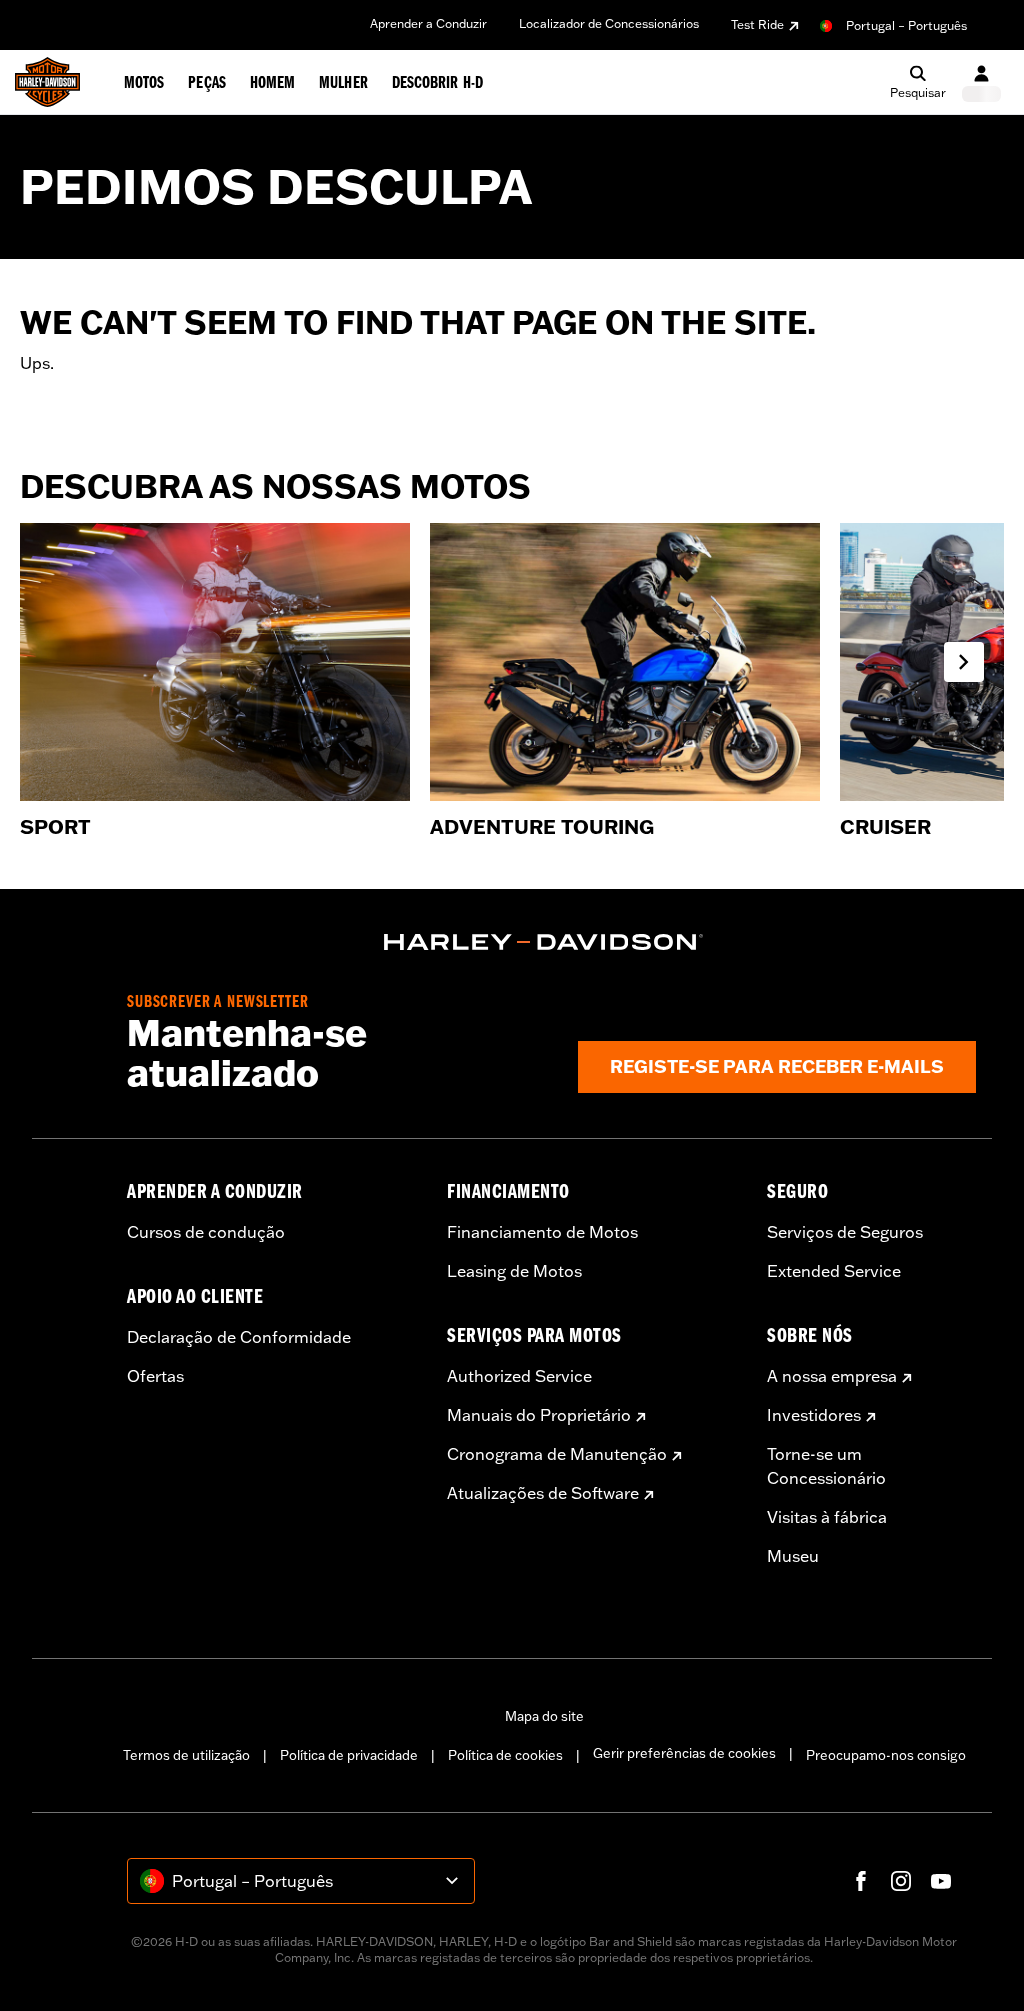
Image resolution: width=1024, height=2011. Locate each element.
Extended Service (834, 1271)
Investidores (814, 1415)
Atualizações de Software (543, 1493)
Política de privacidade (349, 1755)
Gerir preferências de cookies (684, 1753)
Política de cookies (505, 1755)
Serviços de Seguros (845, 1232)
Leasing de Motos (514, 1271)
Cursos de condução (206, 1232)
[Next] (964, 662)
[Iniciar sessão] (981, 82)
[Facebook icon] (861, 1881)
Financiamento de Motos (542, 1232)
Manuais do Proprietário (539, 1415)
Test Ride (757, 24)
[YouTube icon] (941, 1881)
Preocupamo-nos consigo (886, 1755)
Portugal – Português (906, 25)
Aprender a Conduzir (428, 23)
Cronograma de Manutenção (557, 1454)
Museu (793, 1556)
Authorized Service (519, 1376)
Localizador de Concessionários (609, 23)
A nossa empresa (832, 1376)
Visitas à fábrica (827, 1517)
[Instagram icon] (901, 1881)
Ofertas (155, 1376)
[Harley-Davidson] (544, 942)
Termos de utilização (186, 1755)
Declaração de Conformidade (239, 1337)
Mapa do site (544, 1716)
